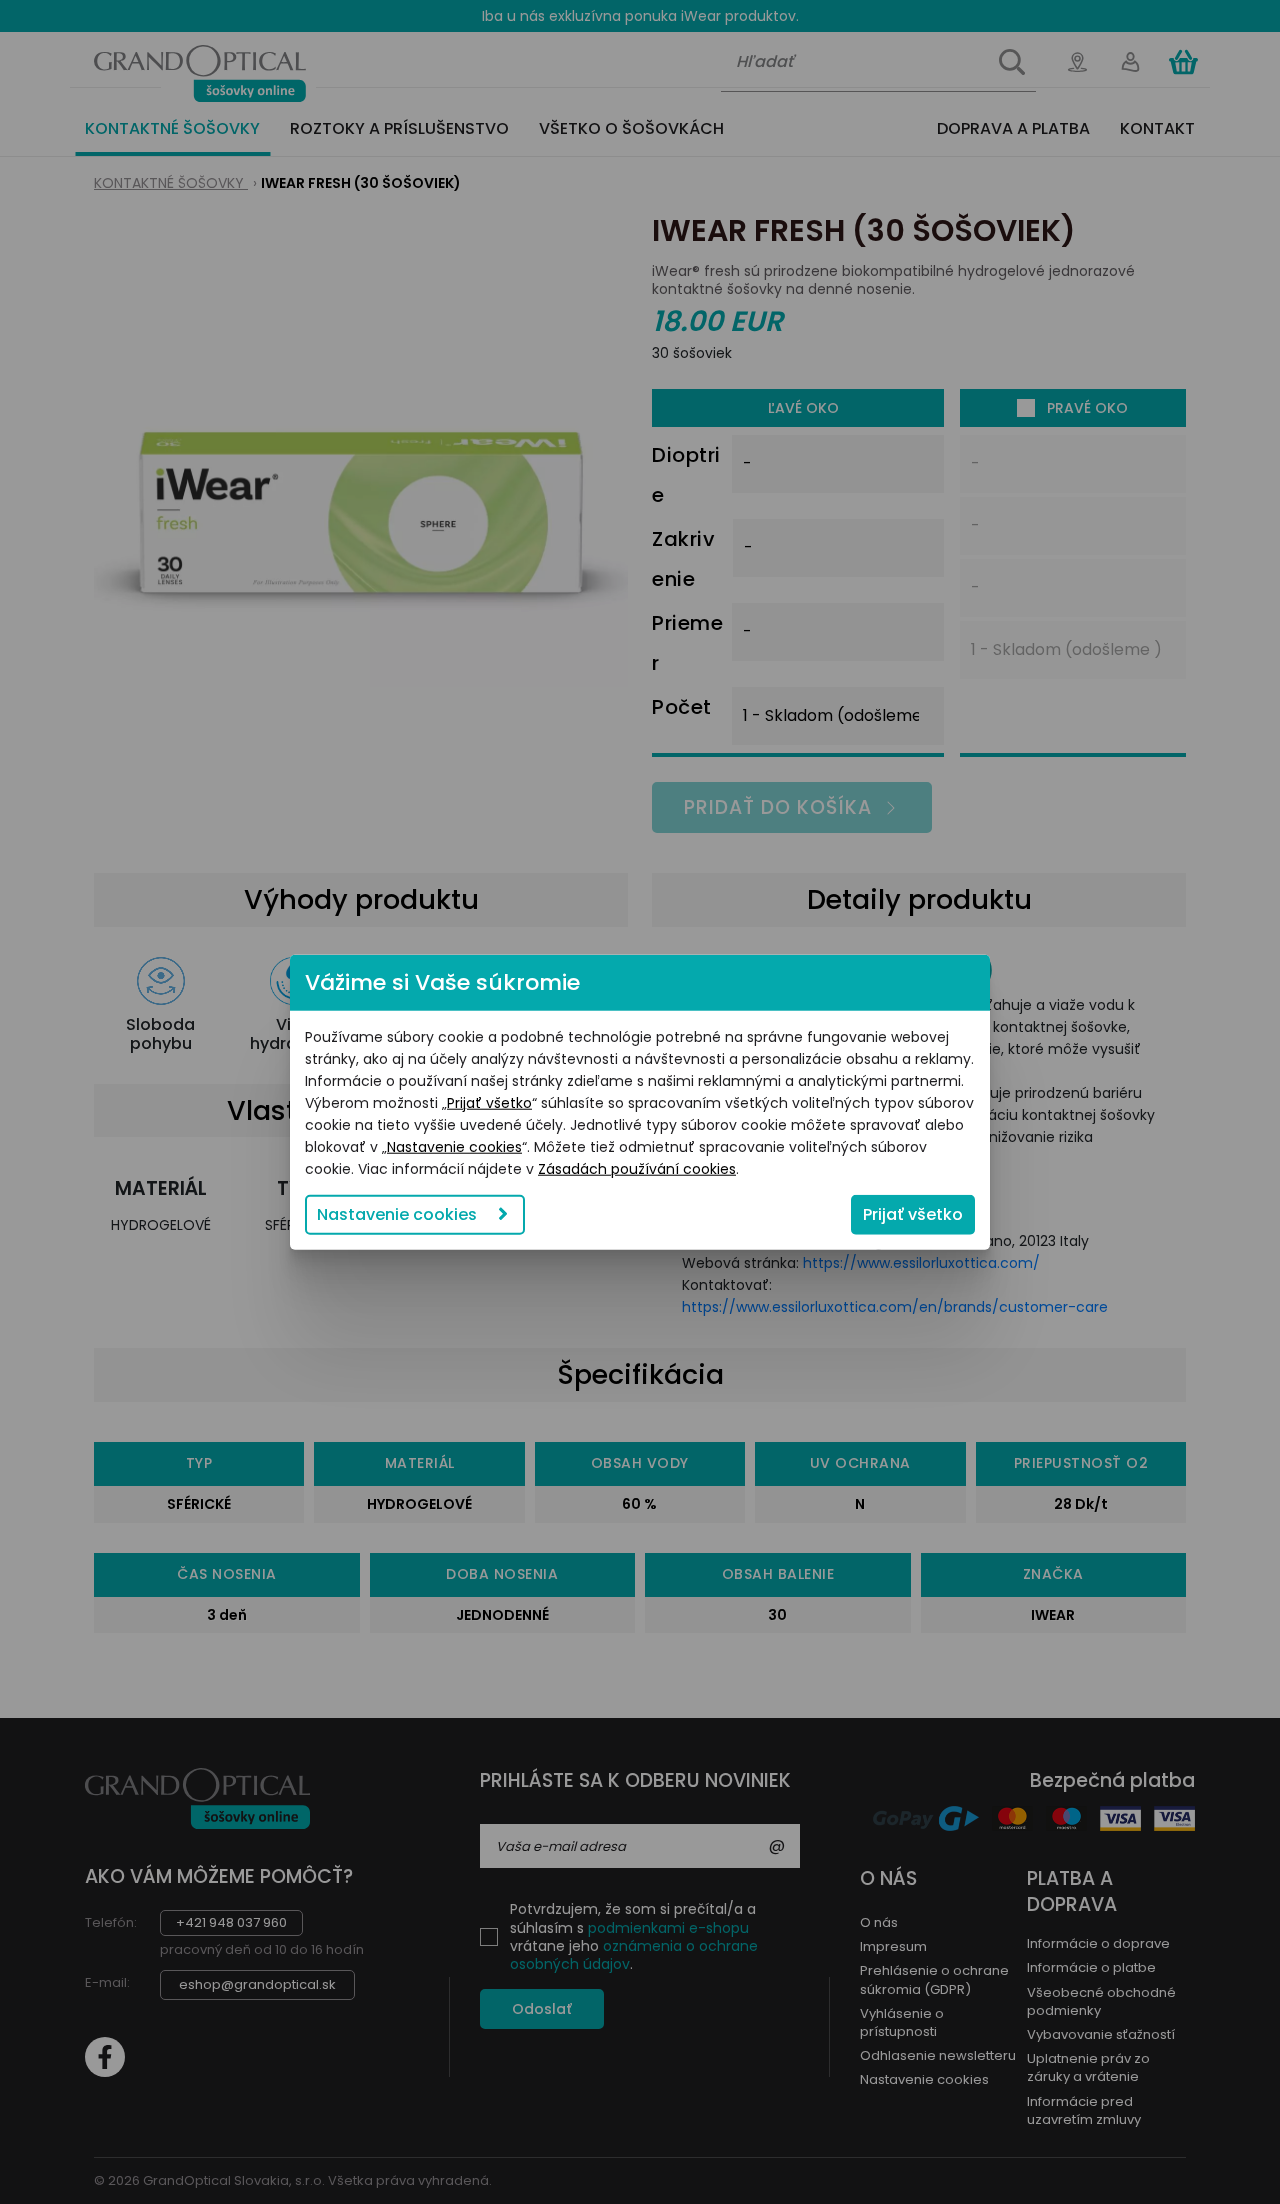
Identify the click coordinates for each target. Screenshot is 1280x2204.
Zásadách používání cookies (637, 1169)
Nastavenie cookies (454, 1147)
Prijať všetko (489, 1103)
